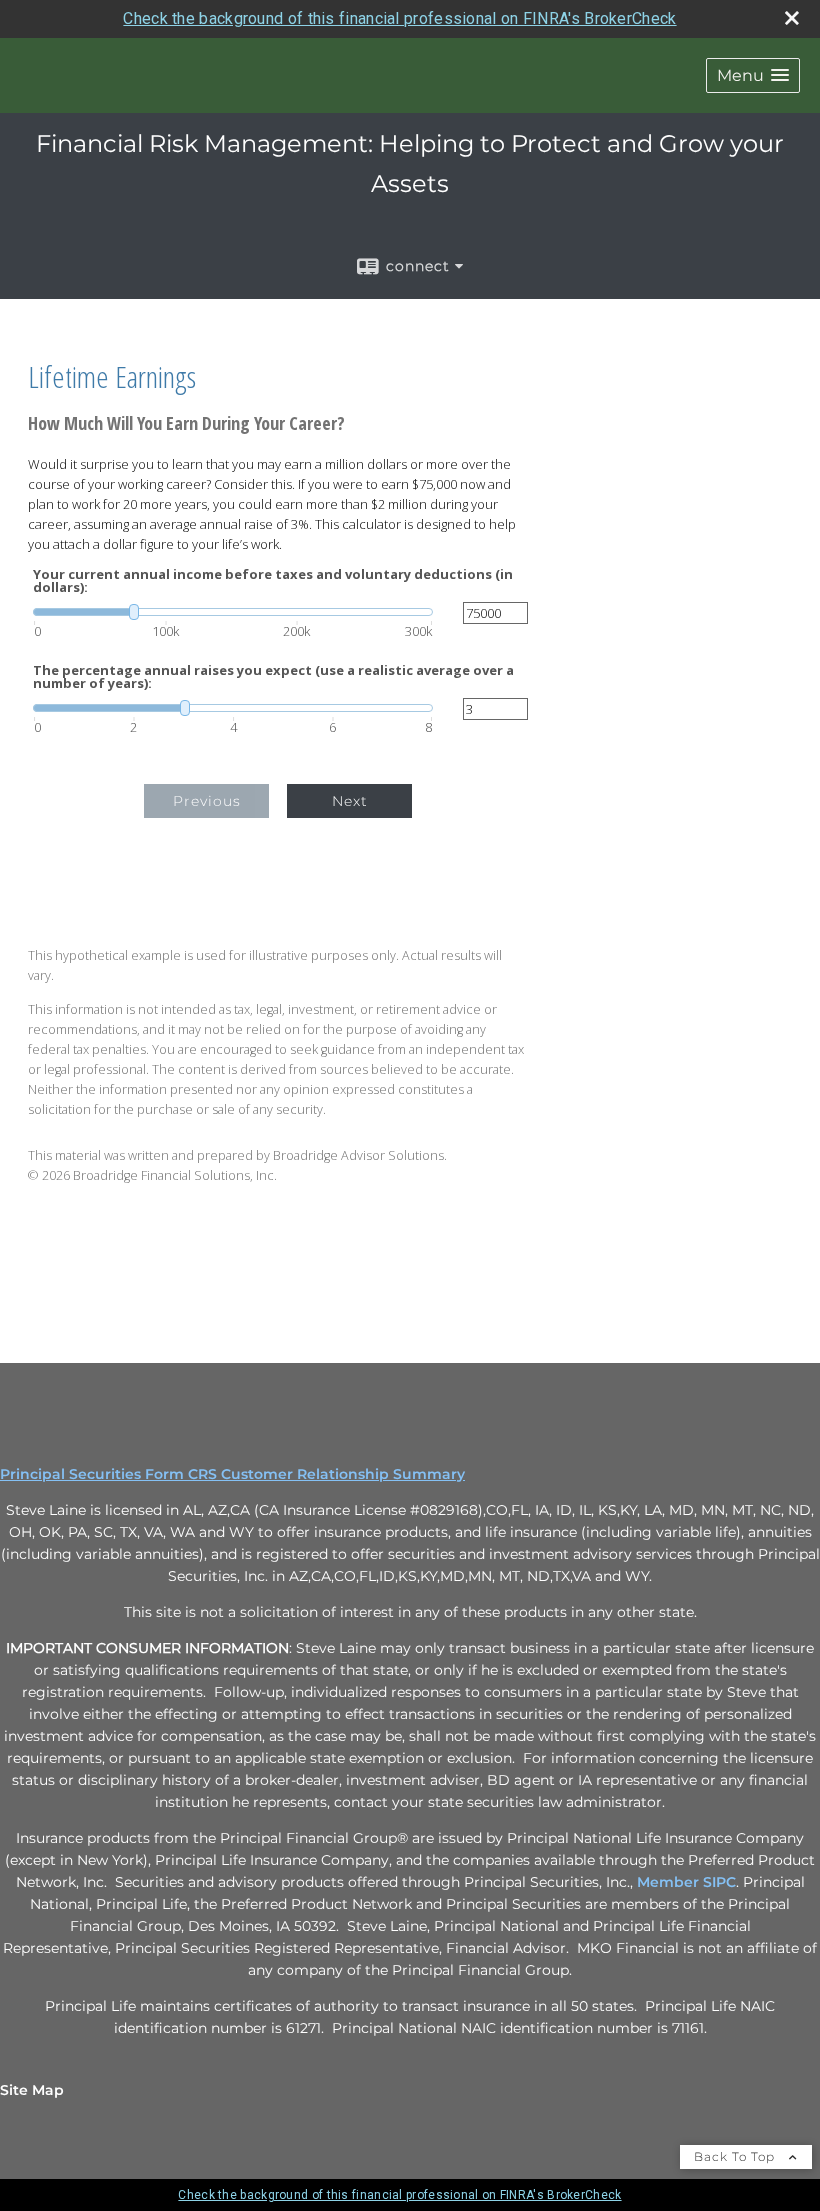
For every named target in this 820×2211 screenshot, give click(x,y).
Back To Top (736, 2156)
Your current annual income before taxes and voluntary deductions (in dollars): (273, 581)
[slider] (233, 612)
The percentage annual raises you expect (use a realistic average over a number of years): (273, 677)
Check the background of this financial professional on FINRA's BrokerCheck (399, 18)
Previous (207, 801)
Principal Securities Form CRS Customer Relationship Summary (232, 1474)
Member (670, 1882)
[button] (753, 75)
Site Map (32, 2090)
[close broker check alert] (792, 18)
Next (350, 801)
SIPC (719, 1882)
